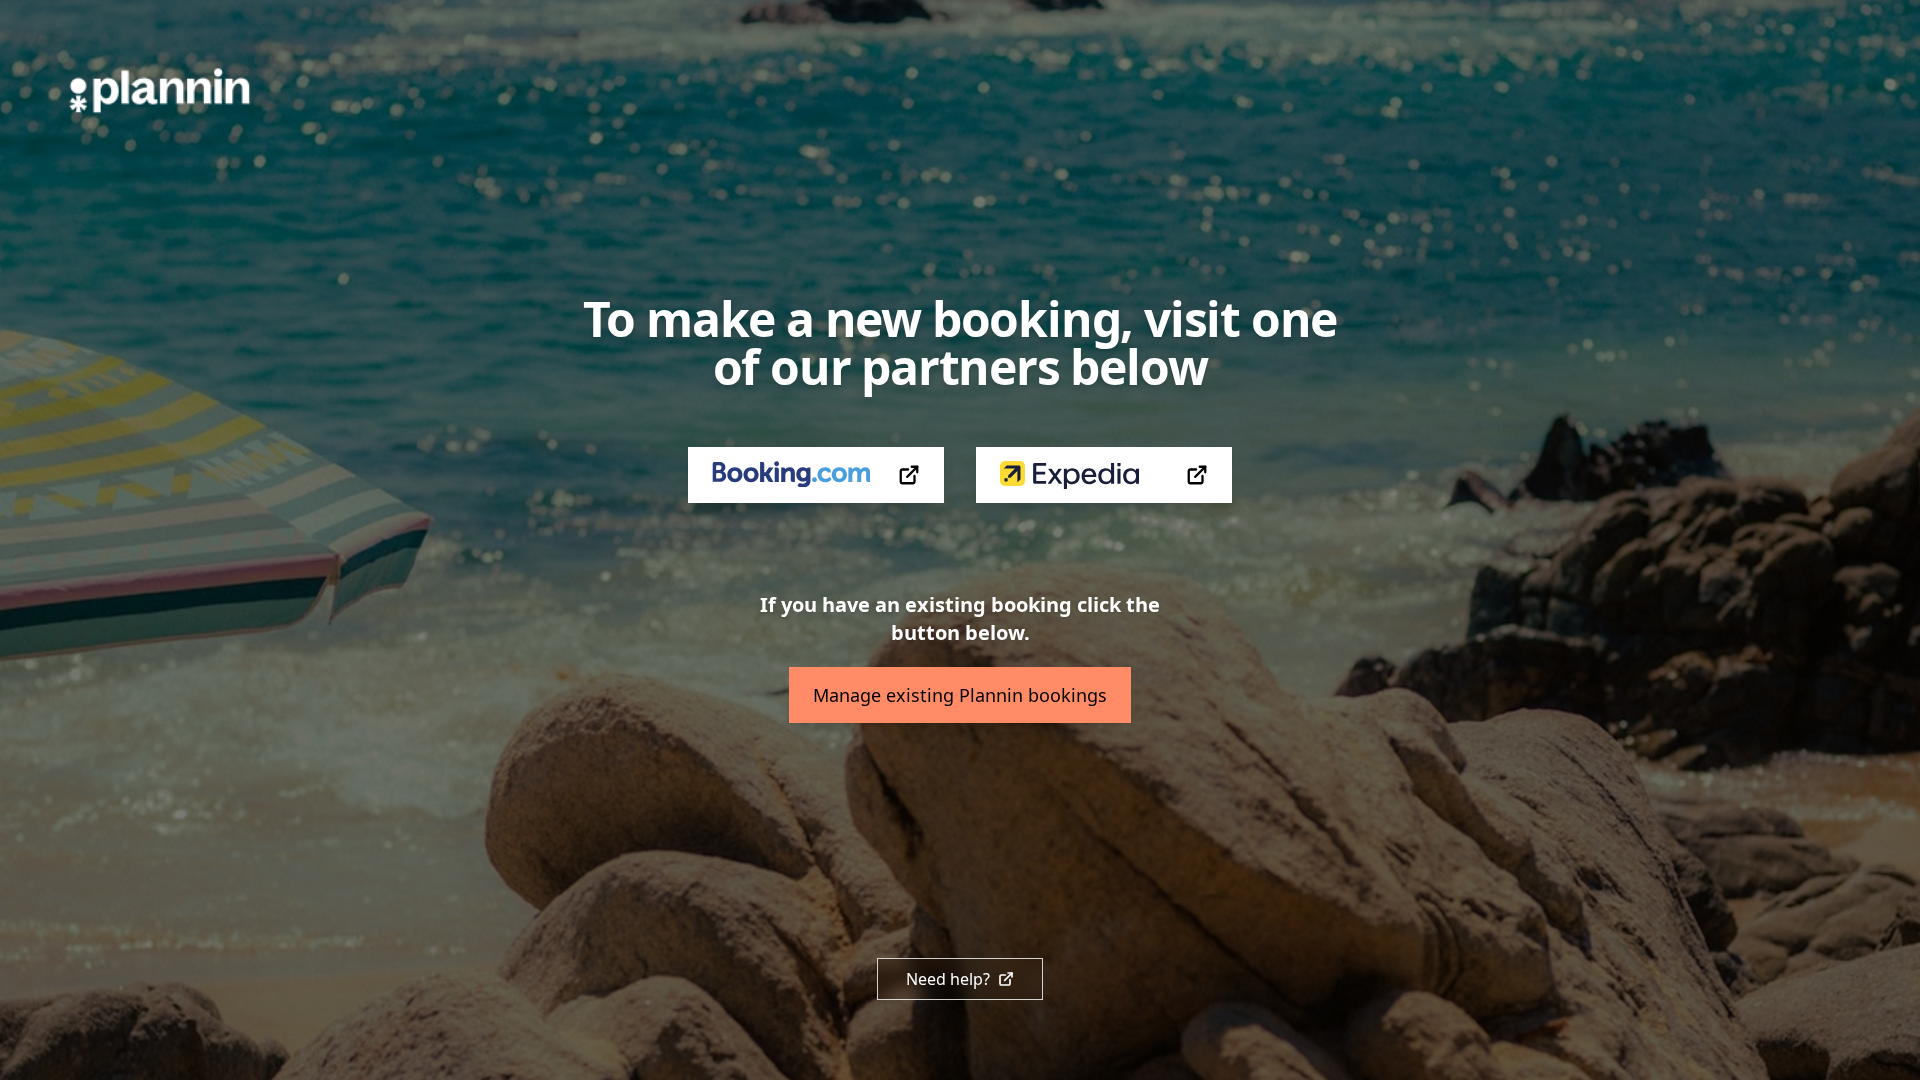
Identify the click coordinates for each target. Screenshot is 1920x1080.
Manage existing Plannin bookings (960, 695)
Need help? (948, 979)
